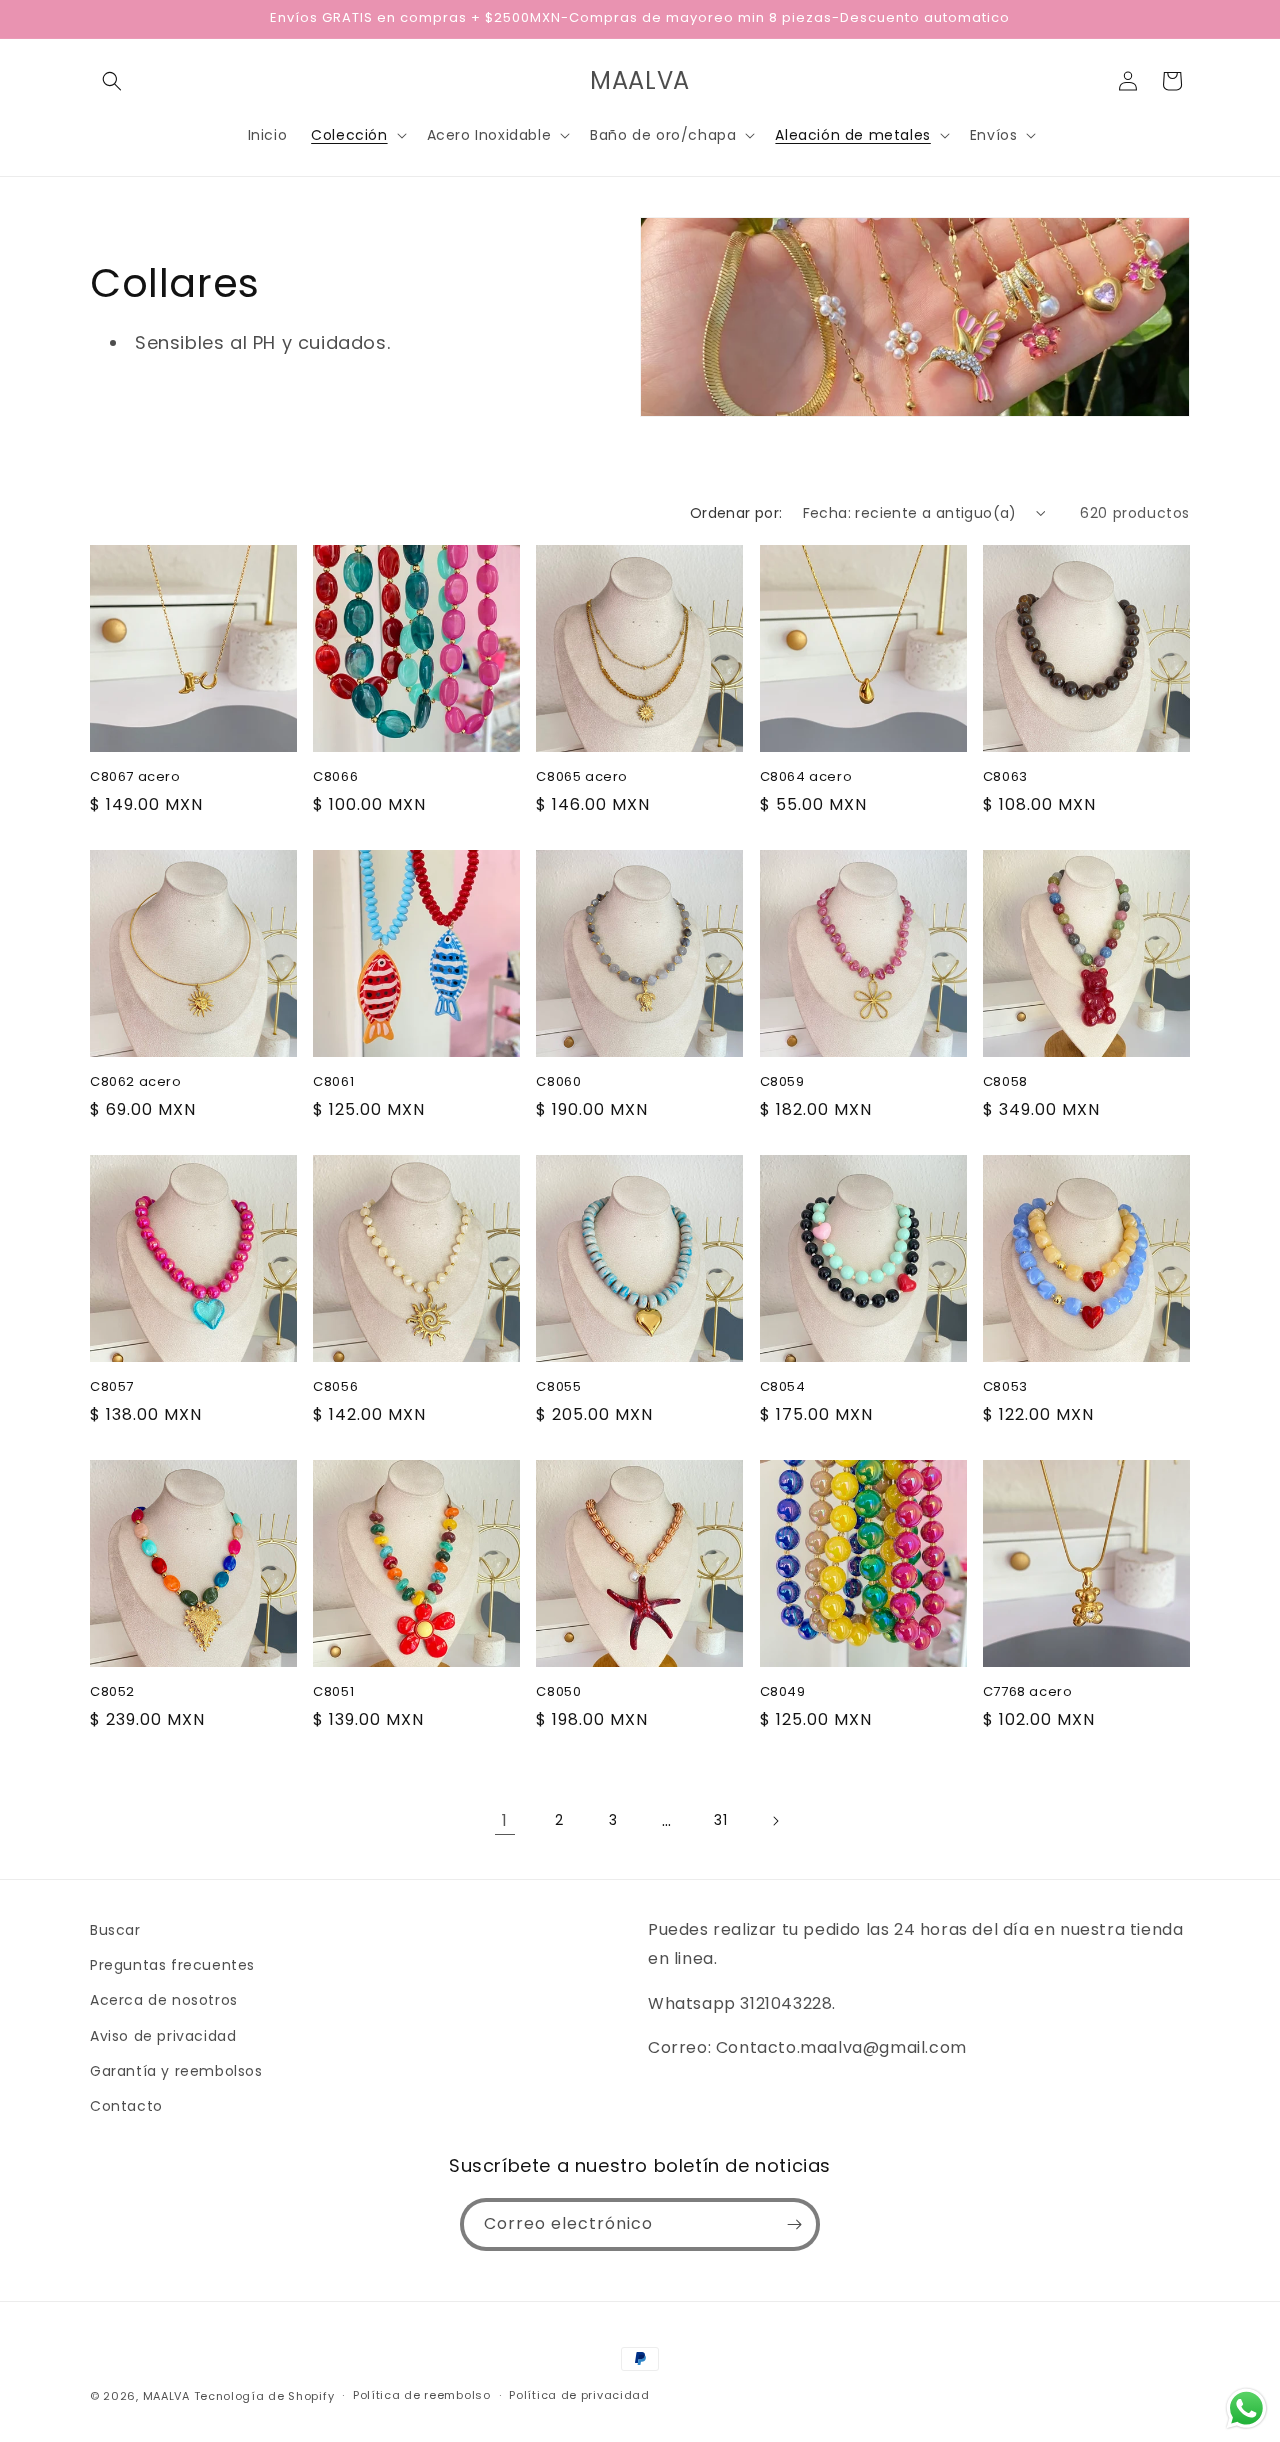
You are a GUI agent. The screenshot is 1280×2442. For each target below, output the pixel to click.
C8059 (782, 1082)
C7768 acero (1028, 1692)
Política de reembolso (422, 2395)
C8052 (112, 1692)
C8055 (558, 1387)
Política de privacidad (579, 2395)
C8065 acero (582, 777)
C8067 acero (135, 777)
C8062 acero (136, 1082)
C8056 (335, 1387)
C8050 (558, 1692)
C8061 (333, 1082)
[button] (112, 81)
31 (720, 1820)
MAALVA (166, 2396)
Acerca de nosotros (164, 2000)
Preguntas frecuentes (172, 1965)
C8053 (1005, 1387)
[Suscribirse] (794, 2224)
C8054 (783, 1387)
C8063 (1005, 777)
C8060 (558, 1082)
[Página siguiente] (775, 1821)
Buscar (115, 1930)
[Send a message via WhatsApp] (1246, 2408)
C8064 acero (806, 777)
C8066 (335, 777)
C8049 (783, 1692)
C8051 (333, 1692)
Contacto (126, 2106)
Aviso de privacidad (163, 2036)
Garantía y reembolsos (176, 2071)
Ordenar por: (736, 513)
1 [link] (505, 1820)
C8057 (112, 1387)
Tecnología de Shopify (264, 2396)
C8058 (1005, 1082)
